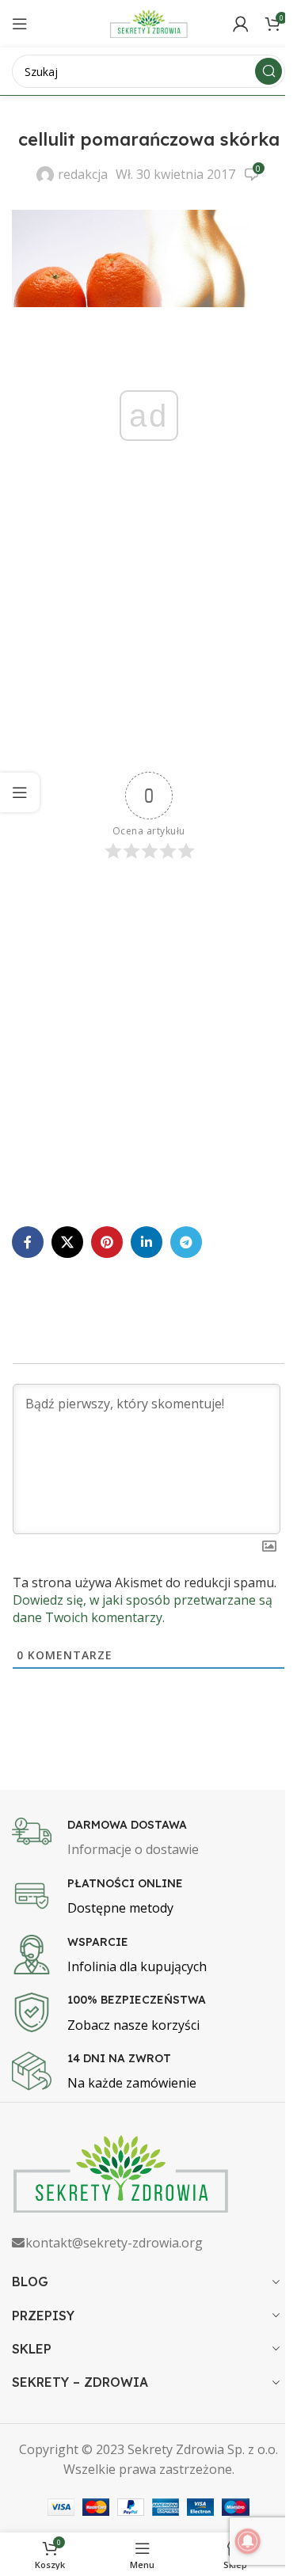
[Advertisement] (148, 632)
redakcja (83, 174)
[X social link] (67, 1242)
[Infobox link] (148, 1839)
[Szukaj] (268, 71)
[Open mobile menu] (20, 24)
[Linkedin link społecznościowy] (147, 1242)
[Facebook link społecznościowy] (28, 1242)
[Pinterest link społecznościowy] (107, 1242)
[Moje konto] (241, 24)
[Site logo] (149, 22)
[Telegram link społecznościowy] (186, 1242)
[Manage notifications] (248, 2541)
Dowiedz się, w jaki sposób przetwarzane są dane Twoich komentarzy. (143, 1609)
